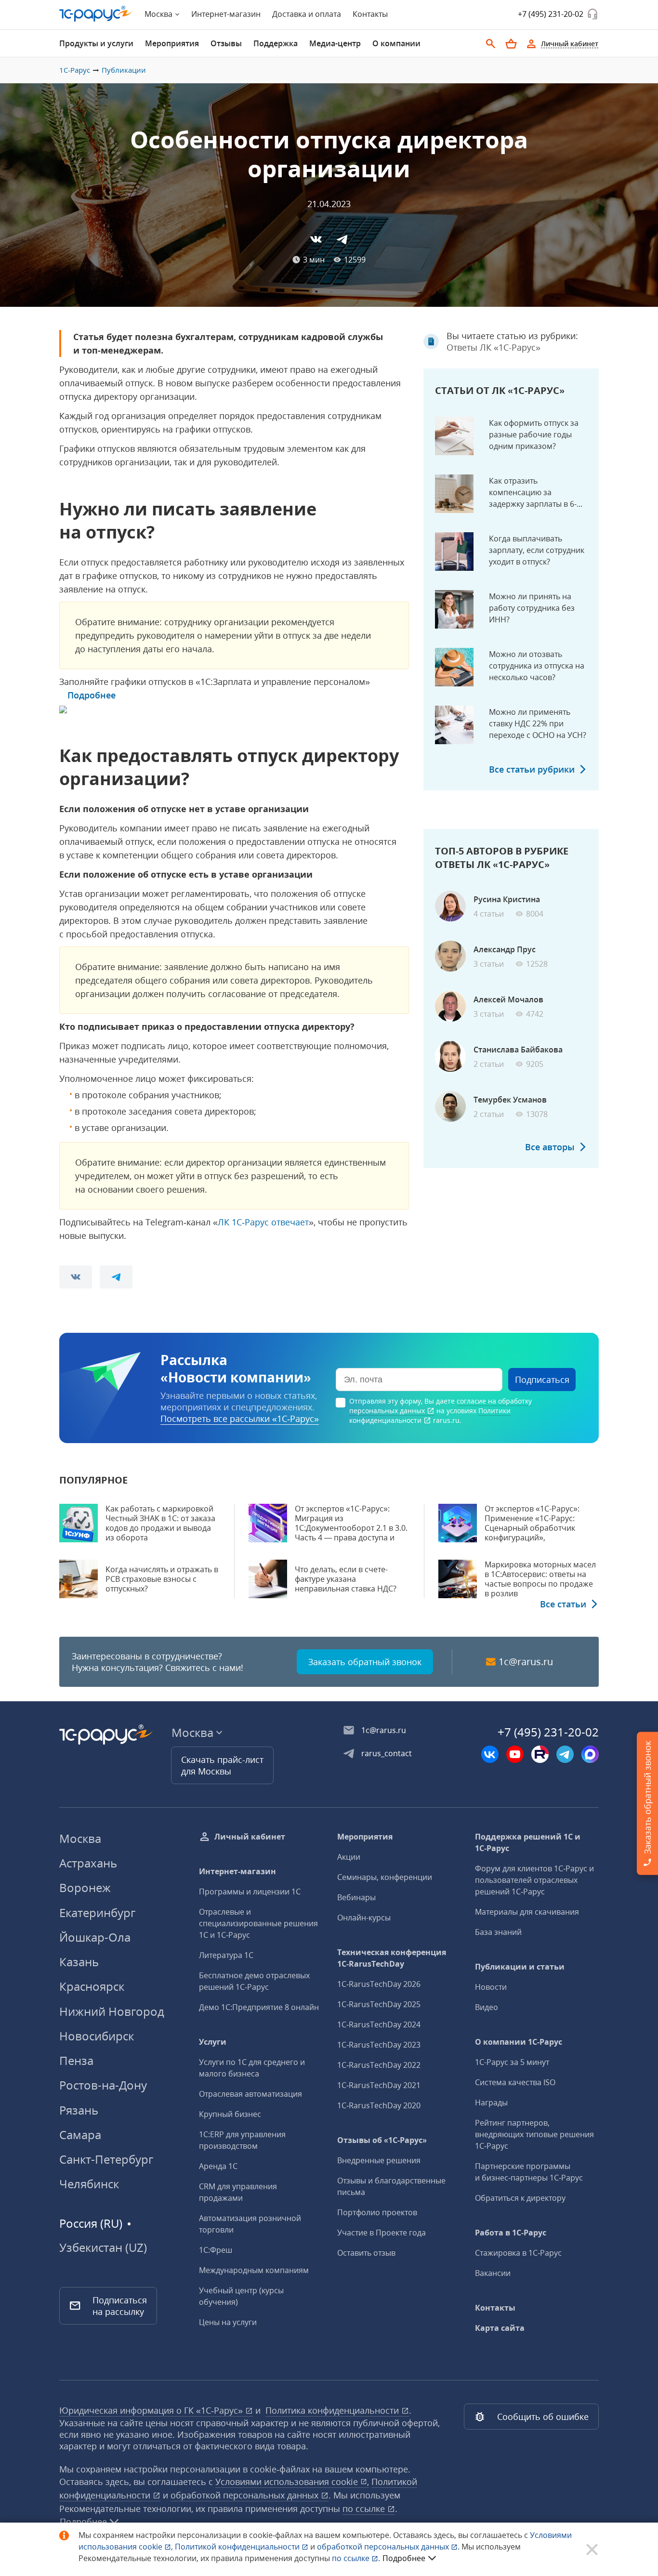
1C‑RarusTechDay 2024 (379, 2024)
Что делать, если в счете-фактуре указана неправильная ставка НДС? (346, 1579)
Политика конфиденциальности (333, 2410)
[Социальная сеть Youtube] (515, 1754)
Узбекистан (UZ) (103, 2247)
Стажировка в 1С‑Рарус (518, 2253)
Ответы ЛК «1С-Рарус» (493, 347)
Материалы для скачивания (527, 1912)
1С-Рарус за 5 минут (512, 2062)
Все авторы (550, 1147)
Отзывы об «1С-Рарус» (382, 2140)
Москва (80, 1838)
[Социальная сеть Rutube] (540, 1754)
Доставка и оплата (307, 14)
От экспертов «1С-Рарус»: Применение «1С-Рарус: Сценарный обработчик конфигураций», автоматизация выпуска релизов (532, 1533)
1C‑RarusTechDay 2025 (379, 2004)
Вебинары (356, 1897)
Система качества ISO (515, 2082)
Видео (487, 2007)
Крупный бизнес (230, 2114)
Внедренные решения (379, 2160)
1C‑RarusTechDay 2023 (379, 2045)
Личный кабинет (250, 1837)
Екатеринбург (97, 1912)
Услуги (213, 2042)
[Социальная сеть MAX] (590, 1754)
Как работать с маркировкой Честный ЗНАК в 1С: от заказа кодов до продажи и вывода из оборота (160, 1523)
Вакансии (493, 2273)
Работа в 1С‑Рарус (511, 2233)
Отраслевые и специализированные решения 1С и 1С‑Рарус (258, 1923)
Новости (491, 1987)
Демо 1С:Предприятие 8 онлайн (259, 2007)
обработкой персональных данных (246, 2495)
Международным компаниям (254, 2270)
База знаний (498, 1932)
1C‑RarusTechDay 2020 (379, 2105)
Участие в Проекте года (382, 2233)
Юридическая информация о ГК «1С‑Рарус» (152, 2410)
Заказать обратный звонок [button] (365, 1662)
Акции (349, 1857)
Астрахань (88, 1863)
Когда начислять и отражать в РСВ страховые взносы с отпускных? (162, 1579)
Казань (79, 1962)
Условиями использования (292, 2482)
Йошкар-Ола (95, 1937)
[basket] (511, 44)
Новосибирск (97, 2036)
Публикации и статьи (520, 1967)
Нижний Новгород (112, 2011)
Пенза (76, 2060)
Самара (80, 2135)
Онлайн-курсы (364, 1918)
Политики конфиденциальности (430, 1415)
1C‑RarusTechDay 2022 (379, 2065)
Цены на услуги (228, 2322)
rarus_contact (387, 1753)
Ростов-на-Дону (103, 2085)
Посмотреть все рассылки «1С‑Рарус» (240, 1419)
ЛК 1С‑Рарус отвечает (263, 1222)
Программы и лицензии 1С (250, 1892)
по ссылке (365, 2509)
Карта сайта (500, 2328)
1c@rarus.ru (526, 1662)
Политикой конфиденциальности (238, 2547)
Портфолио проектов (377, 2212)
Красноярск (92, 1986)
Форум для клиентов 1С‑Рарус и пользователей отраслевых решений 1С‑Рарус (534, 1880)
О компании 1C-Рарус (519, 2042)
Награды (491, 2103)
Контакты (370, 14)
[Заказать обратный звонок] (592, 14)
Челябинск (89, 2184)
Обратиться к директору (520, 2198)
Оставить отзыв (366, 2253)
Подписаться (542, 1380)
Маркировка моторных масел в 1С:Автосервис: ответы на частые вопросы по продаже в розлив (540, 1579)
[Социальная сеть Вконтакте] (490, 1754)
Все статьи (563, 1604)
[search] (491, 44)
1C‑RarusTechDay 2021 (379, 2085)
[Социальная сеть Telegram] (565, 1754)
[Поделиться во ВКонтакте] (316, 239)
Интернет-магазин (226, 14)
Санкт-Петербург (106, 2159)
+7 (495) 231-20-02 (551, 14)
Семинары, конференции (385, 1877)
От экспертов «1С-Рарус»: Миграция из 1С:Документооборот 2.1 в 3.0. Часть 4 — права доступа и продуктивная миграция (351, 1528)
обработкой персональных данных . (389, 2547)
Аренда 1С (218, 2166)
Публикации (124, 70)
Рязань (79, 2110)
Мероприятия (365, 1837)
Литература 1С (226, 1955)
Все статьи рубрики (532, 769)
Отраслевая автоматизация (250, 2094)
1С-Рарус (75, 70)
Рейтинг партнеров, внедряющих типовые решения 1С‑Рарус (534, 2134)
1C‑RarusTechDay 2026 (379, 1984)
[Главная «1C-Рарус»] (96, 14)
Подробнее (92, 695)
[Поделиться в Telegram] (342, 239)
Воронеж (85, 1887)
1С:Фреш (216, 2250)
